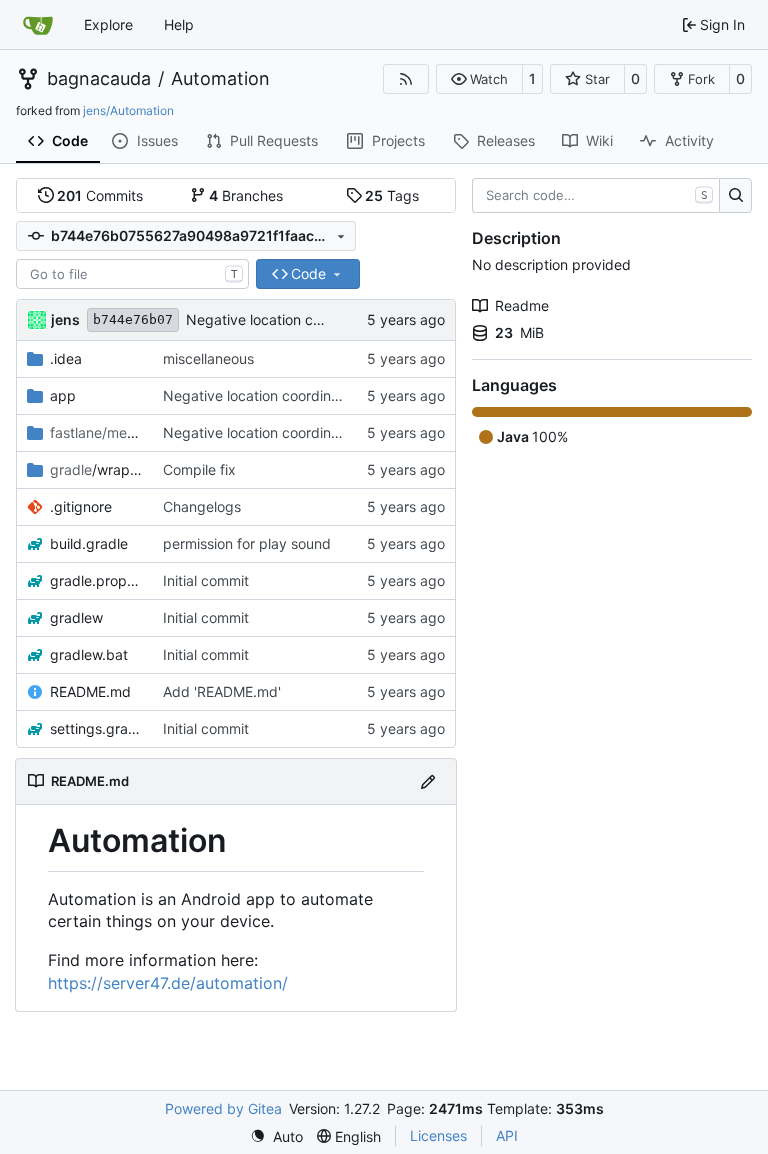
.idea (66, 358)
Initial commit (206, 580)
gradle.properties (96, 580)
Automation (220, 79)
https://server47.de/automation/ (168, 983)
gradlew (76, 617)
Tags (392, 195)
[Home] (38, 25)
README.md (90, 691)
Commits (100, 195)
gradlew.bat (89, 654)
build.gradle (89, 543)
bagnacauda (99, 79)
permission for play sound (247, 543)
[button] (479, 79)
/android (96, 432)
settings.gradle (96, 728)
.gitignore (81, 506)
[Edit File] (428, 781)
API (507, 1135)
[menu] (276, 1136)
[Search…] (735, 196)
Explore (108, 24)
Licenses (438, 1135)
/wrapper (96, 469)
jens (65, 319)
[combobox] (132, 274)
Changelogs (202, 506)
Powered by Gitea (223, 1108)
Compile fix (199, 469)
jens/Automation (128, 110)
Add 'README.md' (222, 691)
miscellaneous (208, 358)
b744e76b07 (133, 319)
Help (179, 24)
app (63, 395)
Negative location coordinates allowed (311, 319)
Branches (246, 195)
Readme (522, 305)
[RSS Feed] (406, 79)
